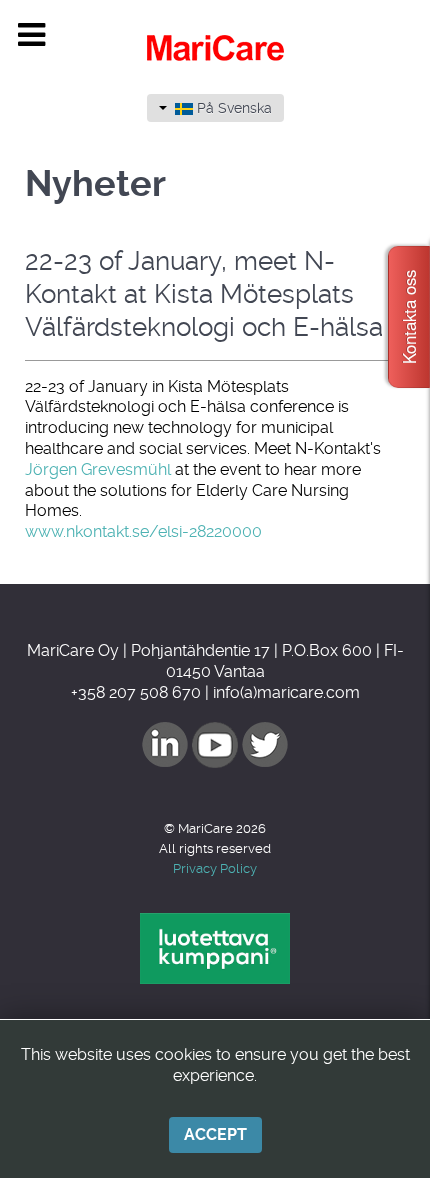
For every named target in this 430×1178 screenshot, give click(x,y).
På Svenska (232, 108)
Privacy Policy (215, 868)
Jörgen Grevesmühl (98, 469)
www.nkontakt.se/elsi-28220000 (143, 531)
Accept (215, 1134)
